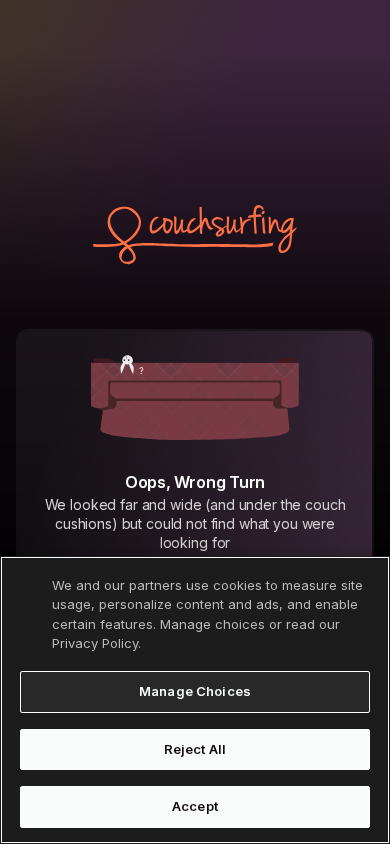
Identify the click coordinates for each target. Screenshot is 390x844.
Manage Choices (195, 691)
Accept (195, 806)
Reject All (195, 749)
